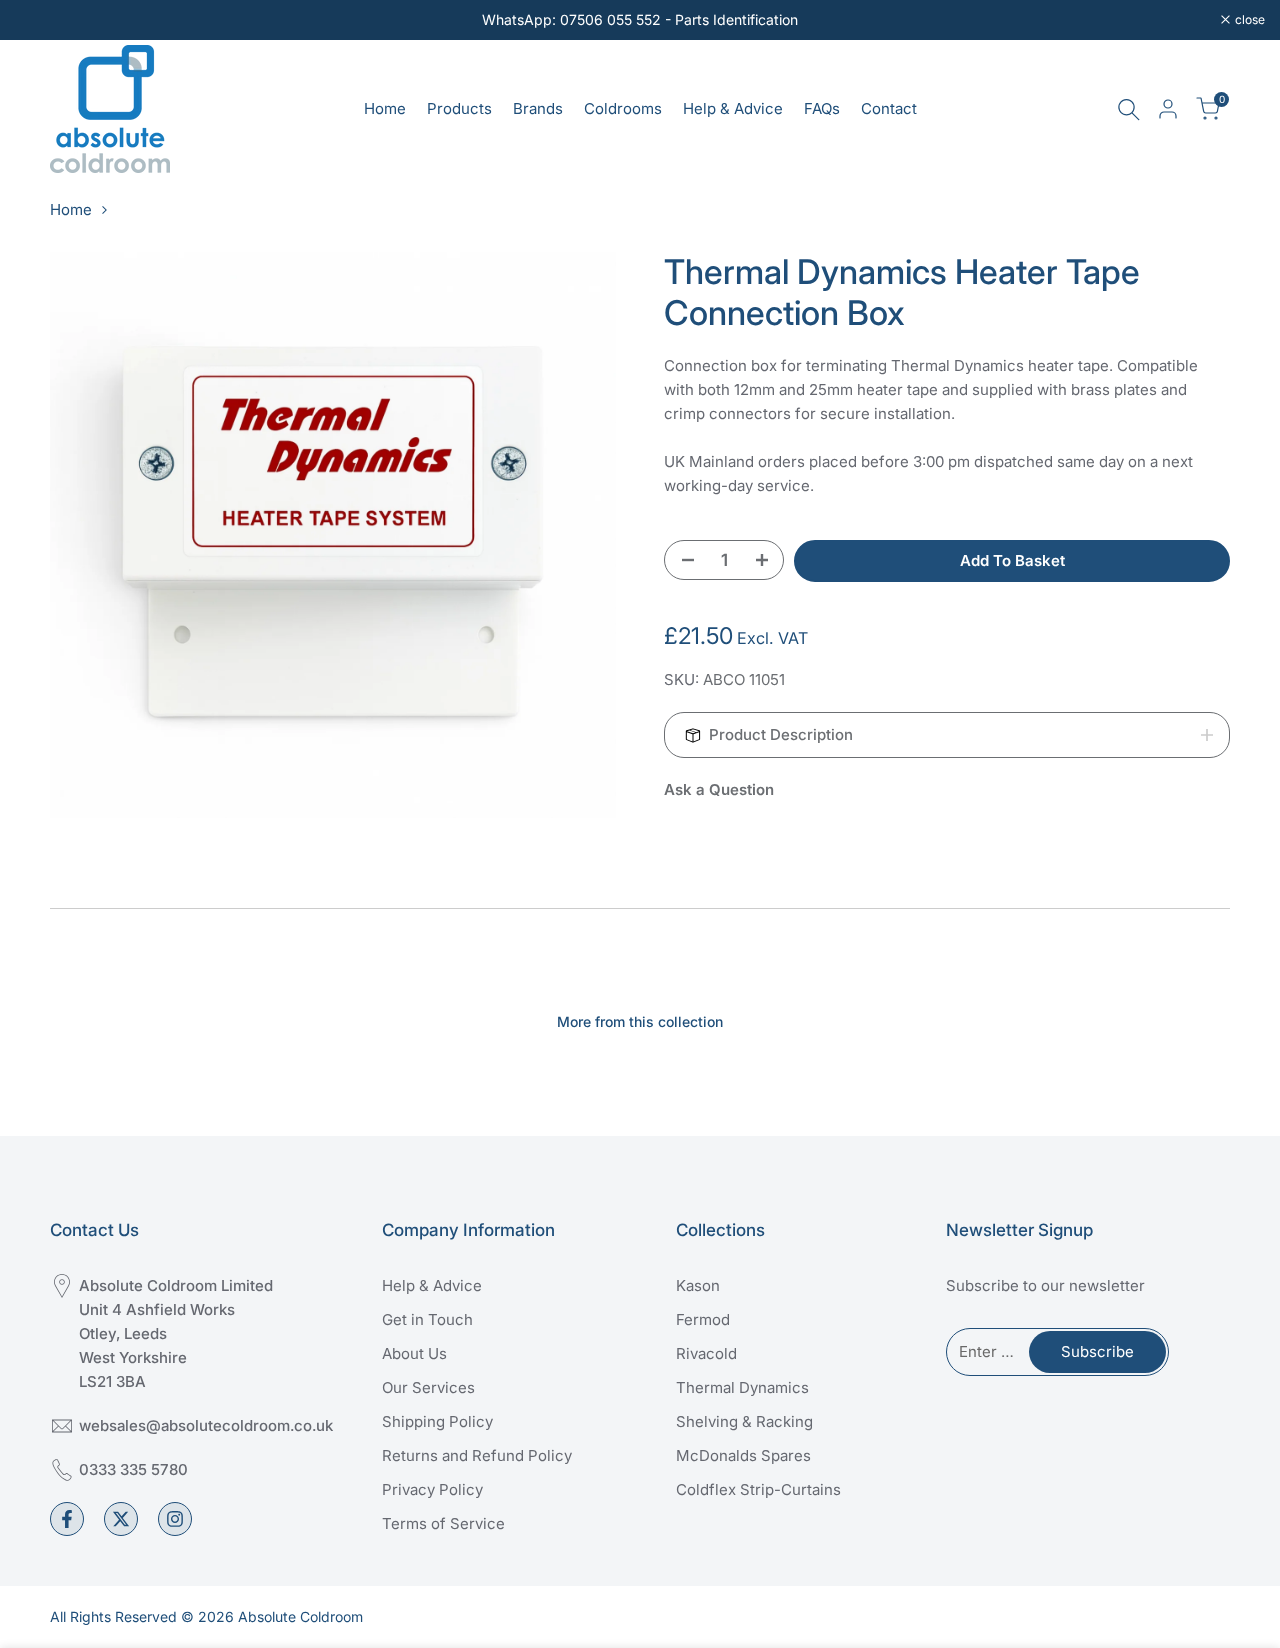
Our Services (428, 1387)
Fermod (703, 1319)
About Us (414, 1353)
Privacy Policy (432, 1489)
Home (71, 209)
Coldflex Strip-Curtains (758, 1489)
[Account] (1168, 109)
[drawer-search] (1129, 109)
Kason (698, 1285)
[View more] (640, 20)
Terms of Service (443, 1523)
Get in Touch (427, 1319)
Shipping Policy (437, 1421)
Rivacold (706, 1353)
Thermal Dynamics (742, 1387)
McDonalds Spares (743, 1455)
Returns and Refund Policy (477, 1455)
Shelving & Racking (744, 1421)
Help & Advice (432, 1285)
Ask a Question (719, 789)
